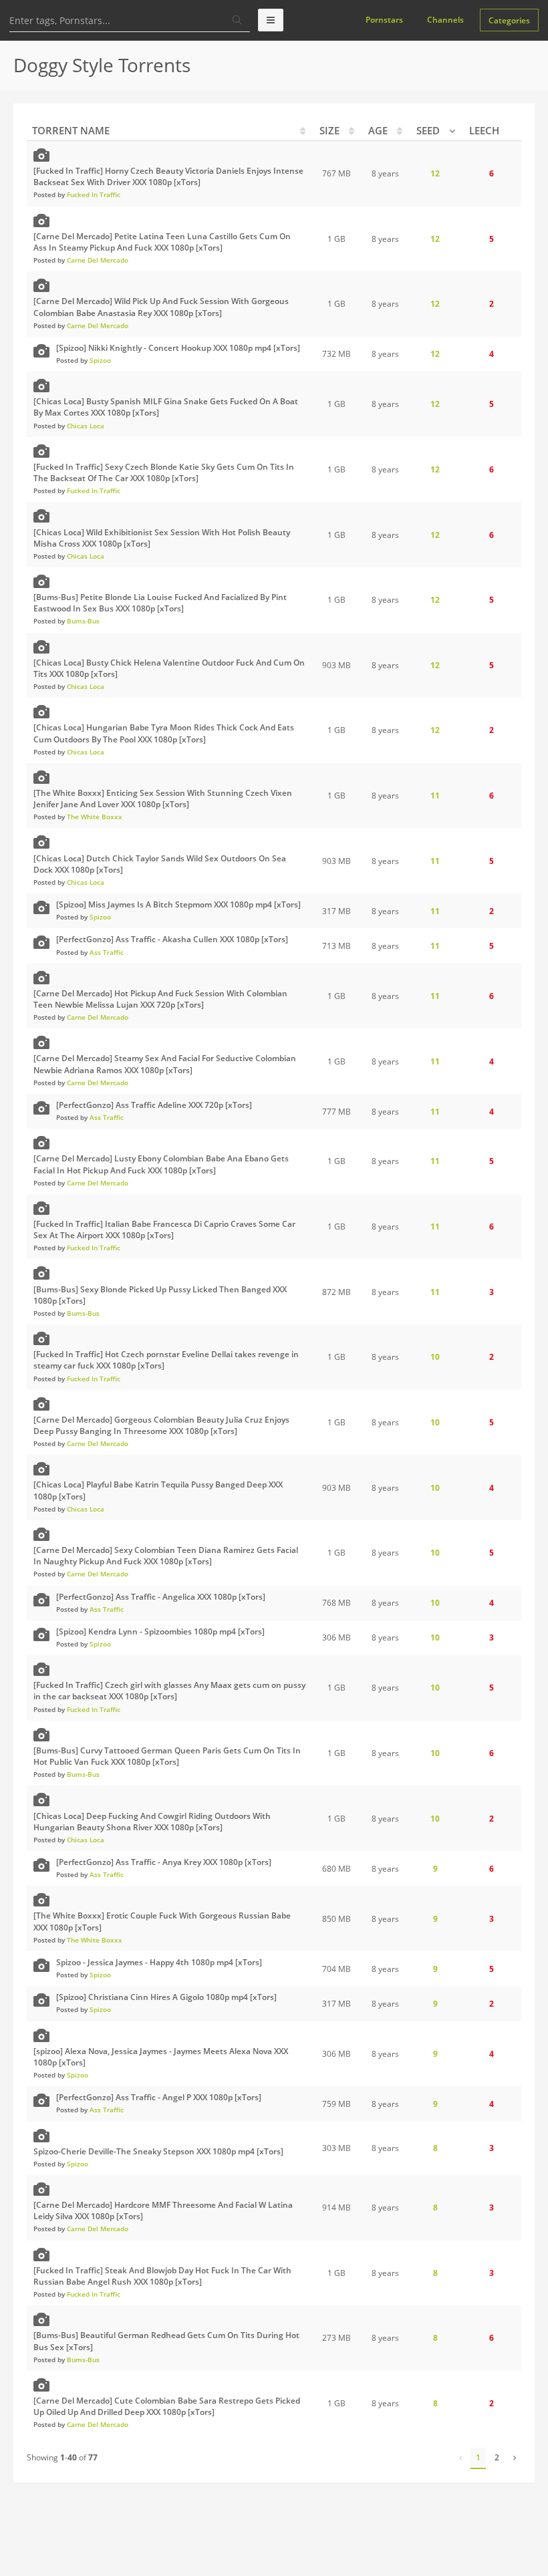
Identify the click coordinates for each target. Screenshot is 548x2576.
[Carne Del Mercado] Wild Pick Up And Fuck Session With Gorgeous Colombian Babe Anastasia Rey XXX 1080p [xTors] (161, 307)
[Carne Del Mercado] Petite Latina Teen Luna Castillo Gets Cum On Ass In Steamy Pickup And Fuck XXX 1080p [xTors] (162, 242)
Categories (509, 20)
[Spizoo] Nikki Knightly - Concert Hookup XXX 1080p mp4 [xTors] (178, 348)
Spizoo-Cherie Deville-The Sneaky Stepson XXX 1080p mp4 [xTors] (158, 2151)
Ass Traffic (107, 952)
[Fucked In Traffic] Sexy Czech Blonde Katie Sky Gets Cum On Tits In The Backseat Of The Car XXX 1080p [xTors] (164, 472)
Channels (445, 20)
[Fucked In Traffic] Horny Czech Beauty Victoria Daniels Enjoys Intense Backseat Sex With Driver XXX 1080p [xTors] (168, 176)
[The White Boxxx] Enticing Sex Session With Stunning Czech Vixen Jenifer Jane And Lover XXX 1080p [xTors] (163, 799)
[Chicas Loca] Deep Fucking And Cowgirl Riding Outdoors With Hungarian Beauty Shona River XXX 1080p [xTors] (152, 1822)
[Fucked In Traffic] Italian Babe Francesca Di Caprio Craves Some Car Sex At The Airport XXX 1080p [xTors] (164, 1230)
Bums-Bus (83, 621)
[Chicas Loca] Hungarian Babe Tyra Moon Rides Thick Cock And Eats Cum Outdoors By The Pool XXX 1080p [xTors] (164, 733)
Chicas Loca (86, 426)
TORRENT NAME (71, 130)
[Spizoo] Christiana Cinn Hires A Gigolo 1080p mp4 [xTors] (166, 1997)
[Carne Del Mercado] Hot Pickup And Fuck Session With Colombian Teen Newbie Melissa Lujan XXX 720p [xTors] (160, 999)
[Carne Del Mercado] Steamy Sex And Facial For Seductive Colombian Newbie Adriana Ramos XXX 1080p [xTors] (165, 1064)
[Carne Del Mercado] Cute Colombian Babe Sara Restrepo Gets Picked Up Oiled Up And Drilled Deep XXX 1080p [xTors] (167, 2406)
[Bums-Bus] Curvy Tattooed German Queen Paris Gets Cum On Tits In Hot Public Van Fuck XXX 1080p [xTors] (167, 1756)
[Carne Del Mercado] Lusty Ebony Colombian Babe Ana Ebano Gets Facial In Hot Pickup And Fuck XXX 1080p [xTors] (161, 1164)
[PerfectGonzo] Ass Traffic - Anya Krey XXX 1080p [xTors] (164, 1862)
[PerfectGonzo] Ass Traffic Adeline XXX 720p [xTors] (154, 1105)
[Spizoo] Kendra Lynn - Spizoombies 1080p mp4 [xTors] (160, 1631)
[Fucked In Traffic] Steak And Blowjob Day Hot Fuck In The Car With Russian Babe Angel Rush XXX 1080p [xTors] (162, 2276)
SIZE (329, 130)
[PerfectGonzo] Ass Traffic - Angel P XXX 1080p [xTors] (159, 2097)
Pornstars (384, 20)
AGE (378, 130)
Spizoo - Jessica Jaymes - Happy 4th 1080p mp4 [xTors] (159, 1962)
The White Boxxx (95, 817)
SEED (428, 130)
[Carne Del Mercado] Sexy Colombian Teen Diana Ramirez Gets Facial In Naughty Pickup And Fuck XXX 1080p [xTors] (166, 1556)
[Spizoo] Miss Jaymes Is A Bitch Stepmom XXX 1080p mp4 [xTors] (178, 904)
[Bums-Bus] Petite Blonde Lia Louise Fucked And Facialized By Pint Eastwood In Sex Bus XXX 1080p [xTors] (160, 603)
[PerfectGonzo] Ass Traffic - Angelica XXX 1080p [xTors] (161, 1597)
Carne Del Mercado (98, 260)
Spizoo (100, 360)
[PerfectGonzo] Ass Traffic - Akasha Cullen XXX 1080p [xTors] (172, 939)
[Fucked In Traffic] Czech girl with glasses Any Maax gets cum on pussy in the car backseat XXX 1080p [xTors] (169, 1691)
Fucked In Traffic (94, 194)
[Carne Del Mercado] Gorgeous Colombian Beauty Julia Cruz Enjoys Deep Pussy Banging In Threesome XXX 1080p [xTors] (161, 1425)
